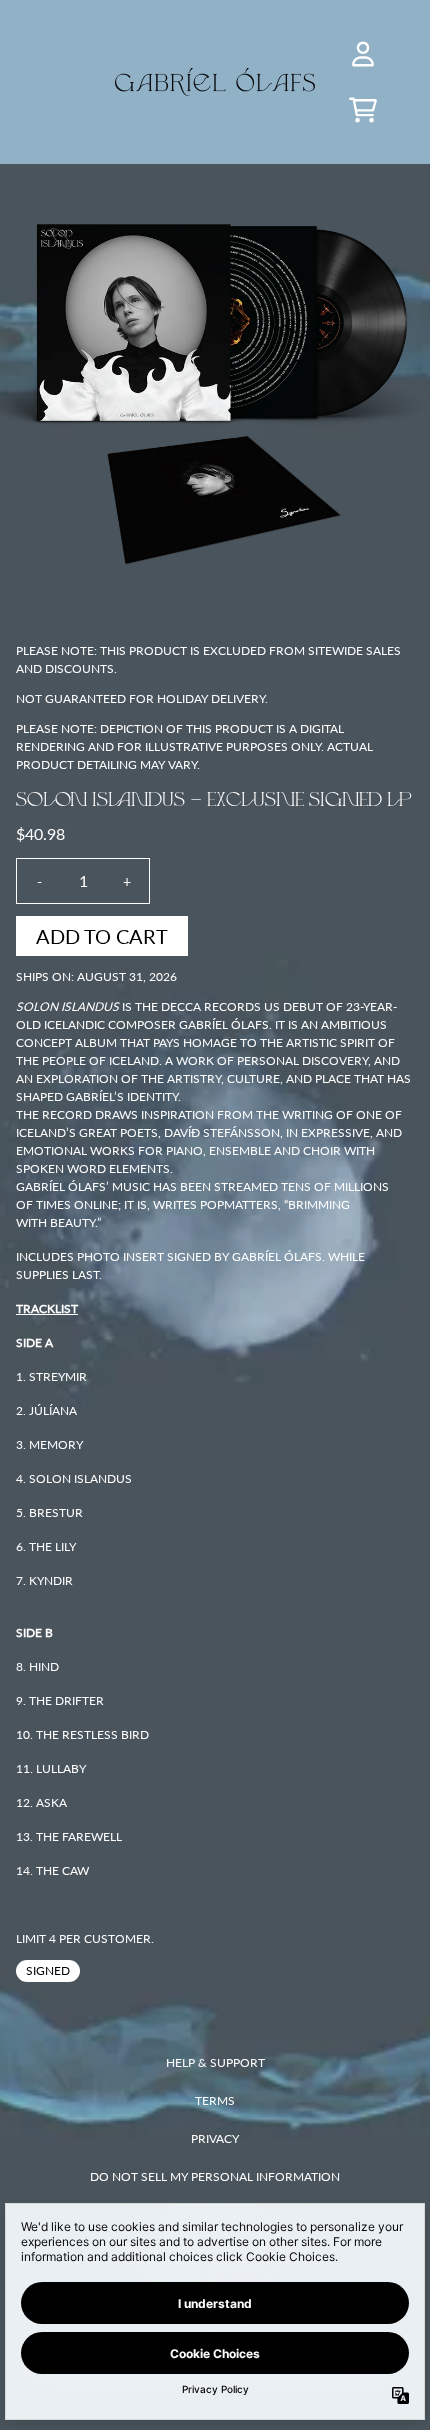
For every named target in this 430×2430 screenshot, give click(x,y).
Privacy (215, 2138)
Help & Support (215, 2062)
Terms (215, 2100)
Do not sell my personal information (215, 2176)
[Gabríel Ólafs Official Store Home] (215, 82)
